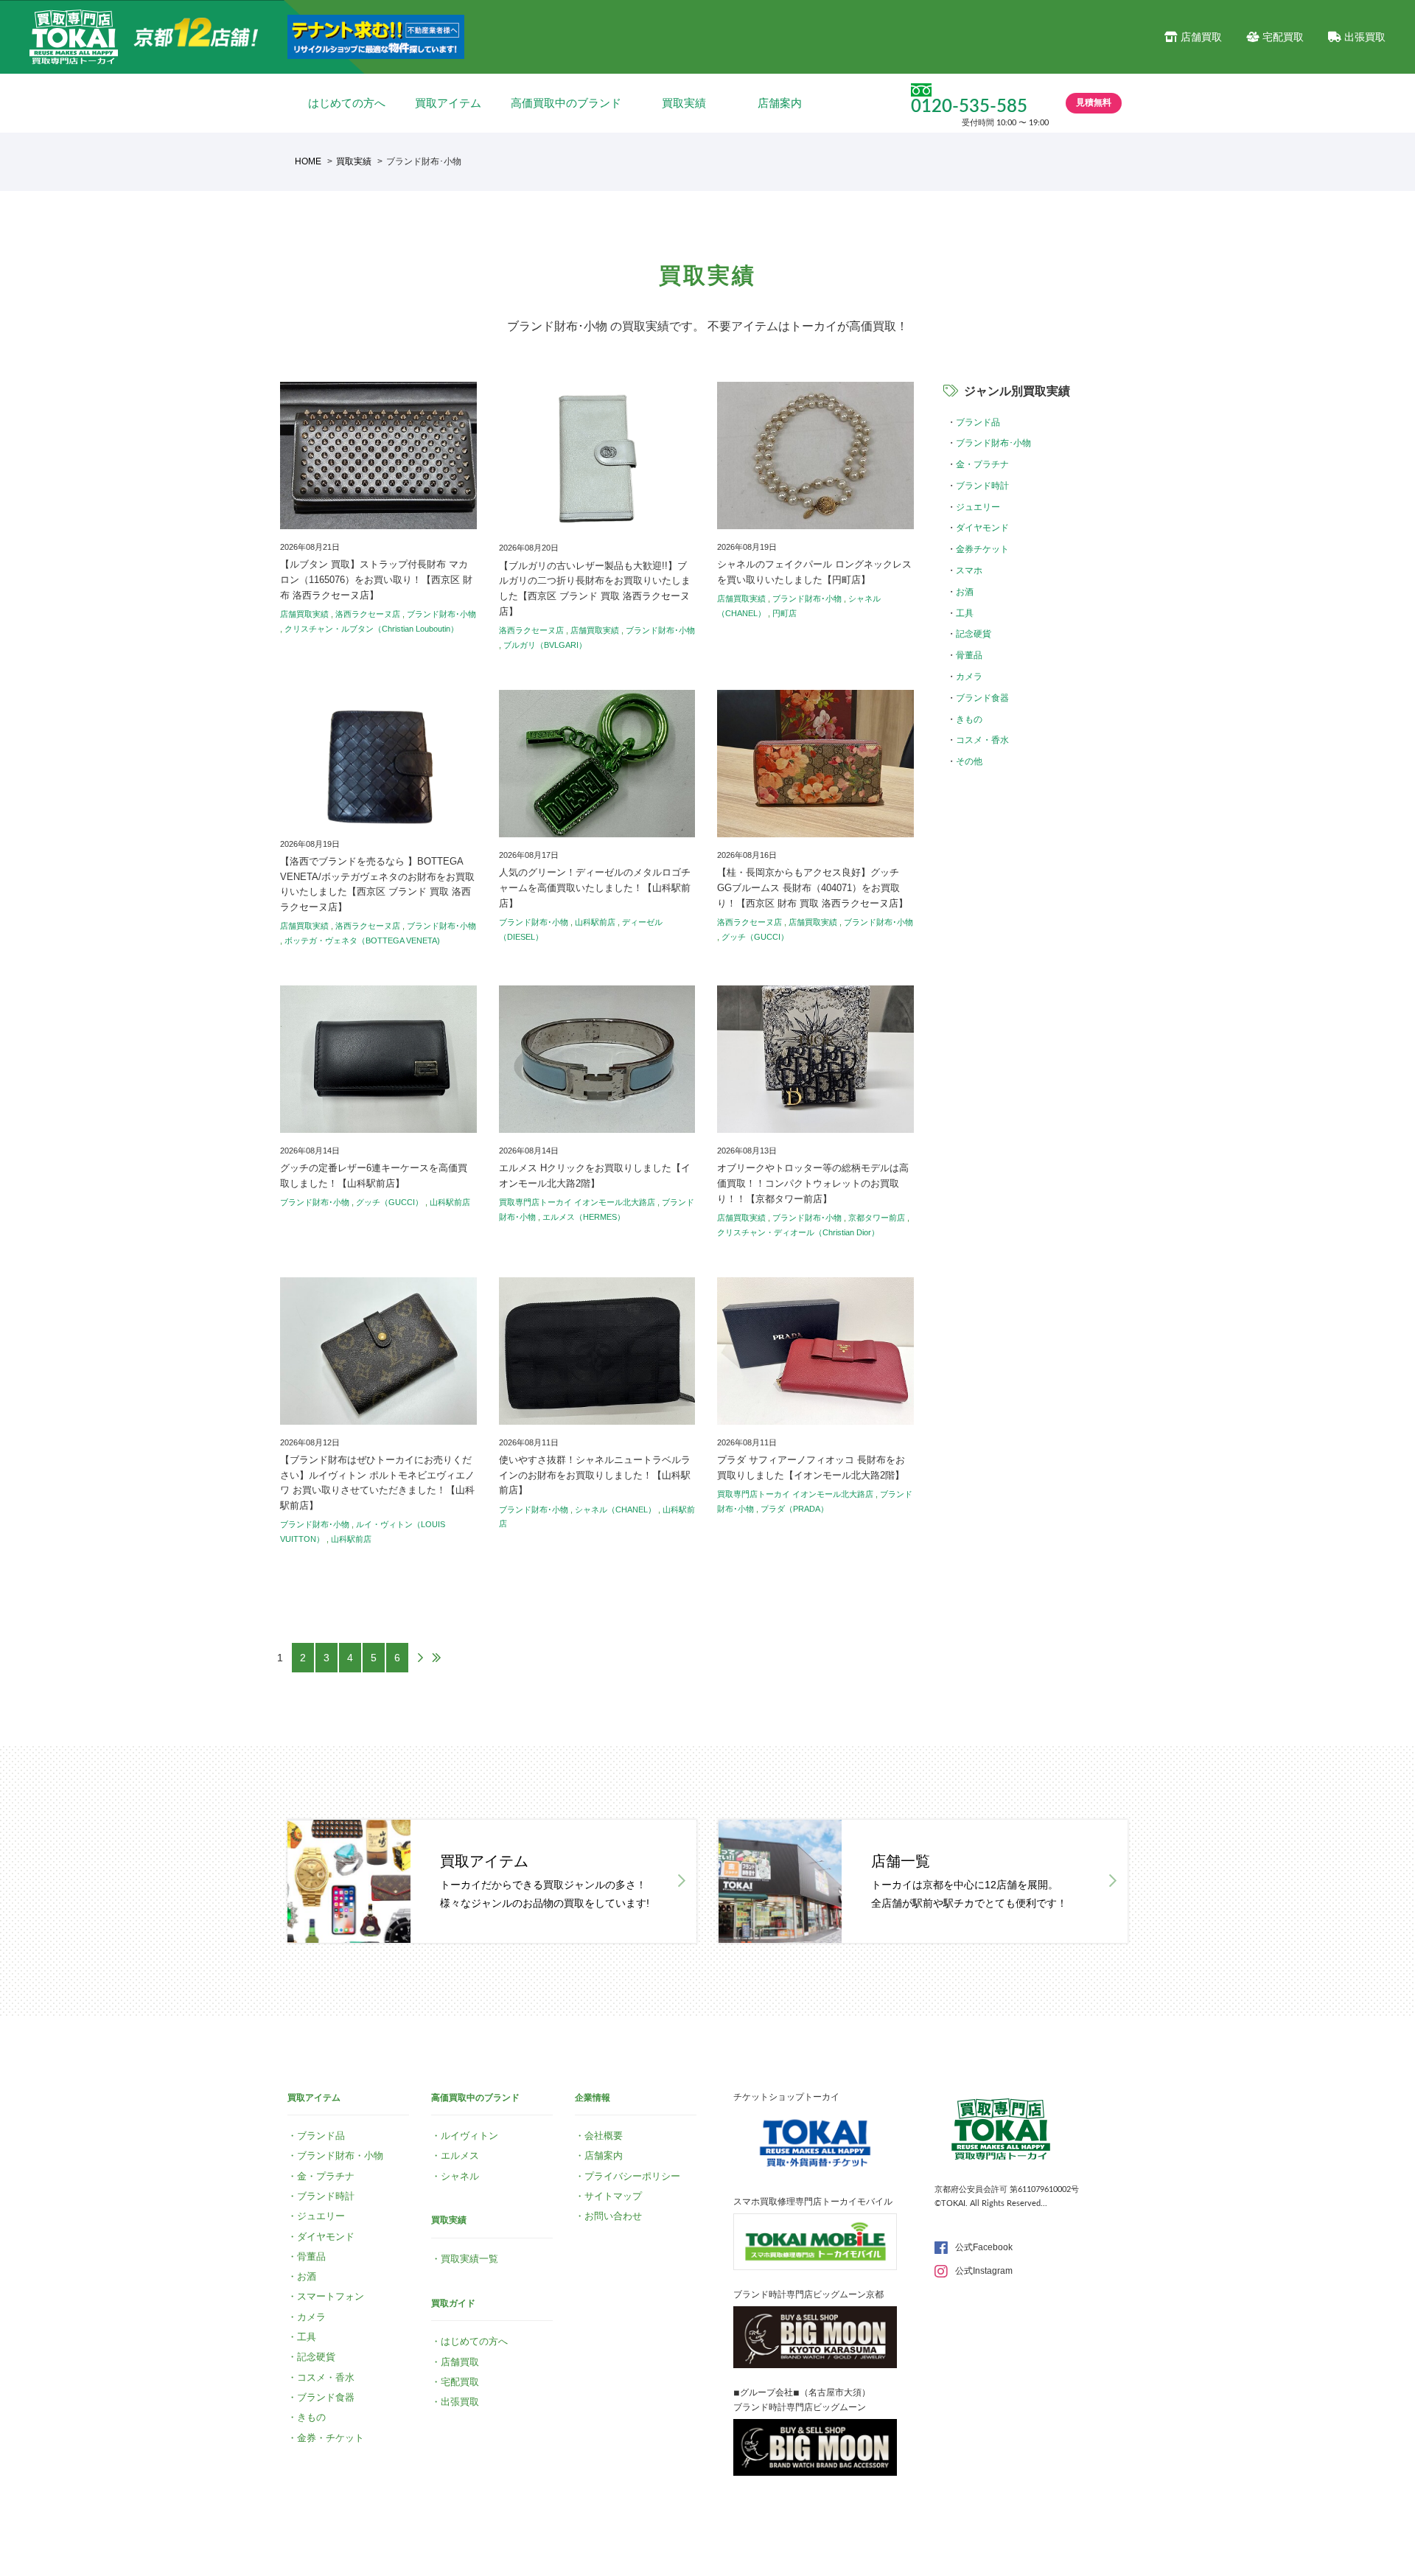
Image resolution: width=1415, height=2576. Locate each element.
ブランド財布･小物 (441, 614)
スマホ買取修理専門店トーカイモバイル (813, 2202)
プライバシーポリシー (632, 2176)
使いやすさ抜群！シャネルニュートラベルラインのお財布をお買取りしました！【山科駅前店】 (595, 1475)
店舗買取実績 (304, 614)
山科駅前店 (595, 922)
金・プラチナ (982, 464)
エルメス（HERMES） (584, 1217)
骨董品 (969, 655)
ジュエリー (978, 507)
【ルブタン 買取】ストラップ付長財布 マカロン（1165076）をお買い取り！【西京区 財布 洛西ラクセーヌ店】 (376, 580)
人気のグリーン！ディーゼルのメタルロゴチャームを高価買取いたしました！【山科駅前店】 (595, 888)
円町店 (785, 613)
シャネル (460, 2176)
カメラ (969, 677)
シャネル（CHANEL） (615, 1509)
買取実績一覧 (469, 2259)
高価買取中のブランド (566, 103)
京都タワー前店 (877, 1218)
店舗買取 (1201, 37)
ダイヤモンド (982, 528)
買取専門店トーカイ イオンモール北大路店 (577, 1202)
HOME (308, 161)
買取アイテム (448, 103)
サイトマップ (613, 2196)
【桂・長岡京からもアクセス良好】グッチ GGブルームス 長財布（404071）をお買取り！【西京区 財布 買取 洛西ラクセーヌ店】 (813, 888)
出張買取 (1365, 37)
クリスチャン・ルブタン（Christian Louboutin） (371, 629)
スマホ (969, 570)
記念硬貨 (974, 634)
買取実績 (684, 103)
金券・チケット (331, 2438)
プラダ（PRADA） (794, 1509)
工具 (965, 613)
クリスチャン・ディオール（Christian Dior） (798, 1232)
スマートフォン (331, 2296)
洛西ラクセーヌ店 (368, 614)
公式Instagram (984, 2271)
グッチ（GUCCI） (755, 937)
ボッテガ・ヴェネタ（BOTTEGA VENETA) (362, 940)
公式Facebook (984, 2247)
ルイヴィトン (469, 2136)
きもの (969, 719)
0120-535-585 (969, 107)
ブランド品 (978, 422)
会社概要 (604, 2136)
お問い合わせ (613, 2216)
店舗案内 (780, 103)
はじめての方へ (347, 103)
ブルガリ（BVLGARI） (545, 645)
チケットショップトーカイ (786, 2097)
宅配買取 (1283, 37)
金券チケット (982, 549)
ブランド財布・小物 (340, 2156)
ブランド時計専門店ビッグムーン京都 (808, 2294)
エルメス (460, 2156)
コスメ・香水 (982, 740)
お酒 (965, 592)
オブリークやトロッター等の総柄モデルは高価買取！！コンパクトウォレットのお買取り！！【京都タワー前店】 (813, 1183)
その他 (969, 761)
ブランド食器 (982, 698)
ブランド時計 (982, 486)
